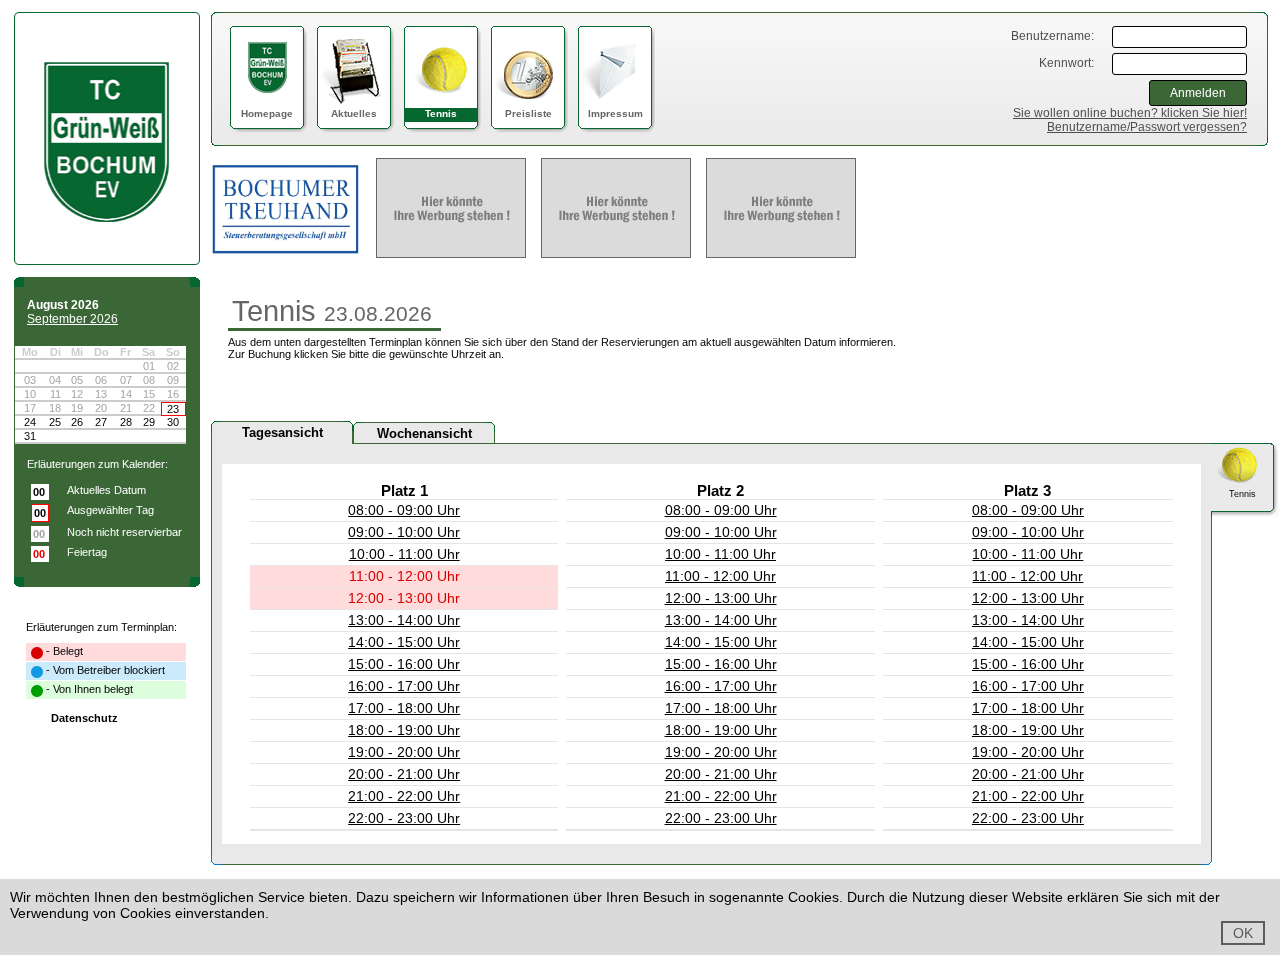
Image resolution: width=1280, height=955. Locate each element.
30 (173, 422)
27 (101, 422)
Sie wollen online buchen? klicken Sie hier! (1130, 113)
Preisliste (528, 113)
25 (55, 422)
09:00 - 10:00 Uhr (404, 532)
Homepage (267, 113)
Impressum (615, 113)
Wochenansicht (424, 433)
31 (30, 436)
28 (126, 422)
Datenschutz (84, 718)
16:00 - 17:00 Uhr (404, 686)
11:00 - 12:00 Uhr (720, 576)
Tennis (441, 113)
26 (77, 422)
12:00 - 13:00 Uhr (721, 598)
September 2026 (72, 319)
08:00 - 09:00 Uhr (404, 510)
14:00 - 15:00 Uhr (404, 642)
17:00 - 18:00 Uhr (404, 708)
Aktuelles (354, 113)
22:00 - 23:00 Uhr (404, 818)
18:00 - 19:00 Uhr (404, 730)
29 (149, 422)
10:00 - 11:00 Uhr (404, 554)
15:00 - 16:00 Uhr (404, 664)
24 (30, 422)
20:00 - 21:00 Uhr (404, 774)
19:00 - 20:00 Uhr (404, 752)
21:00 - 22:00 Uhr (404, 796)
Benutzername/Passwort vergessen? (1147, 127)
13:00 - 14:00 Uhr (404, 620)
